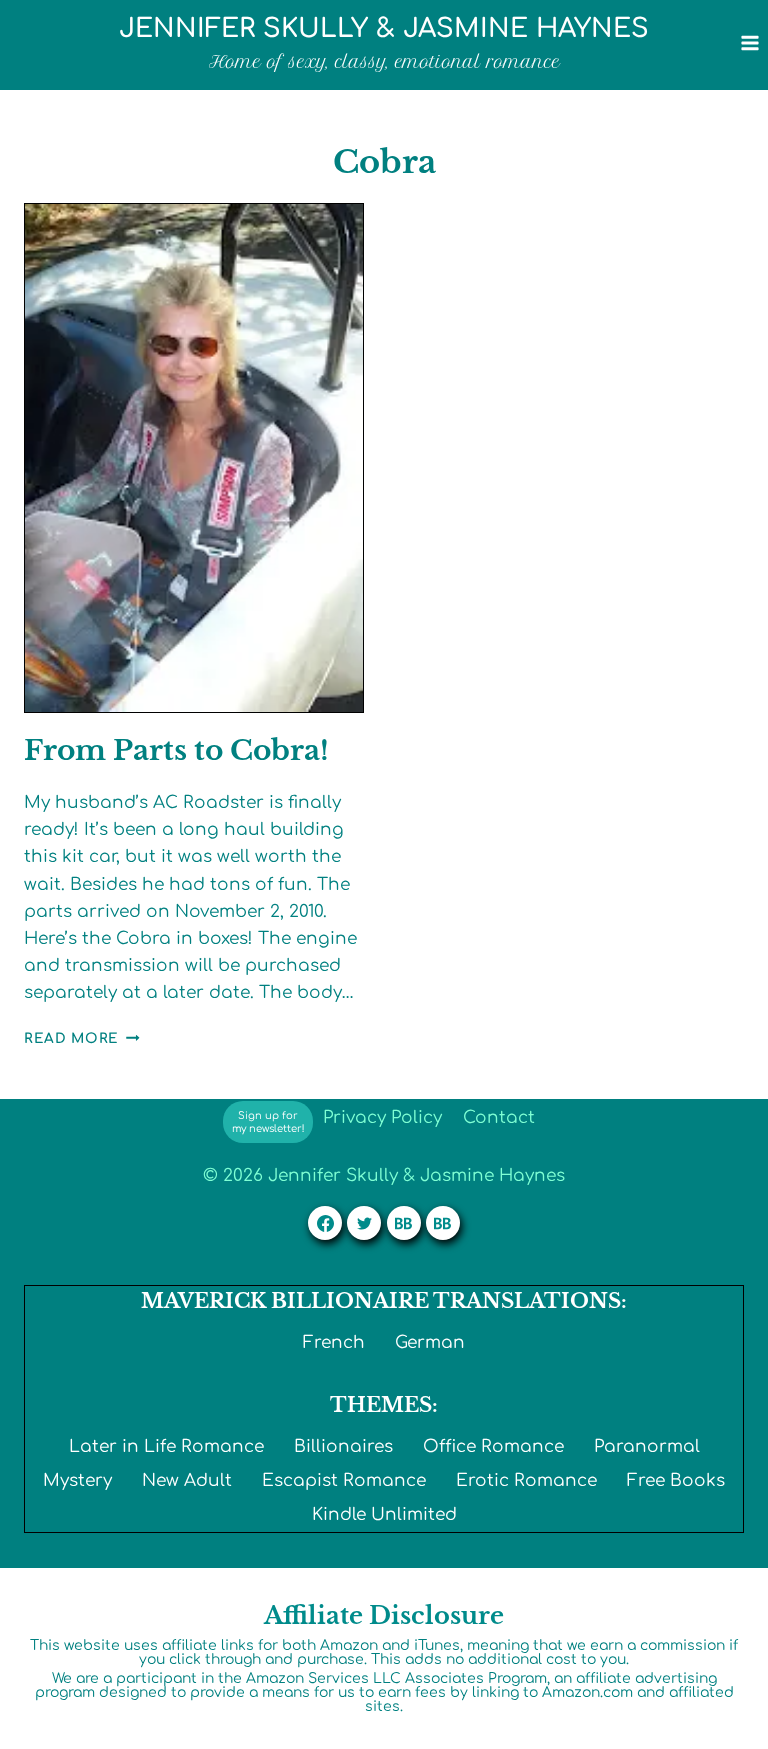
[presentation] (194, 458)
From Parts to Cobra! (176, 750)
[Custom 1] (404, 1223)
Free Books (676, 1480)
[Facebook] (325, 1223)
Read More (82, 1038)
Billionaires (343, 1446)
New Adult (187, 1480)
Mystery (77, 1480)
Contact (499, 1117)
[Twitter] (364, 1223)
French (334, 1342)
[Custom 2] (443, 1223)
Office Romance (493, 1446)
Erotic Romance (526, 1480)
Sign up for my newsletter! (268, 1122)
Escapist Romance (344, 1480)
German (430, 1342)
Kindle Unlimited (384, 1514)
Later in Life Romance (166, 1446)
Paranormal (647, 1446)
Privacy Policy (382, 1117)
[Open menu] (749, 42)
